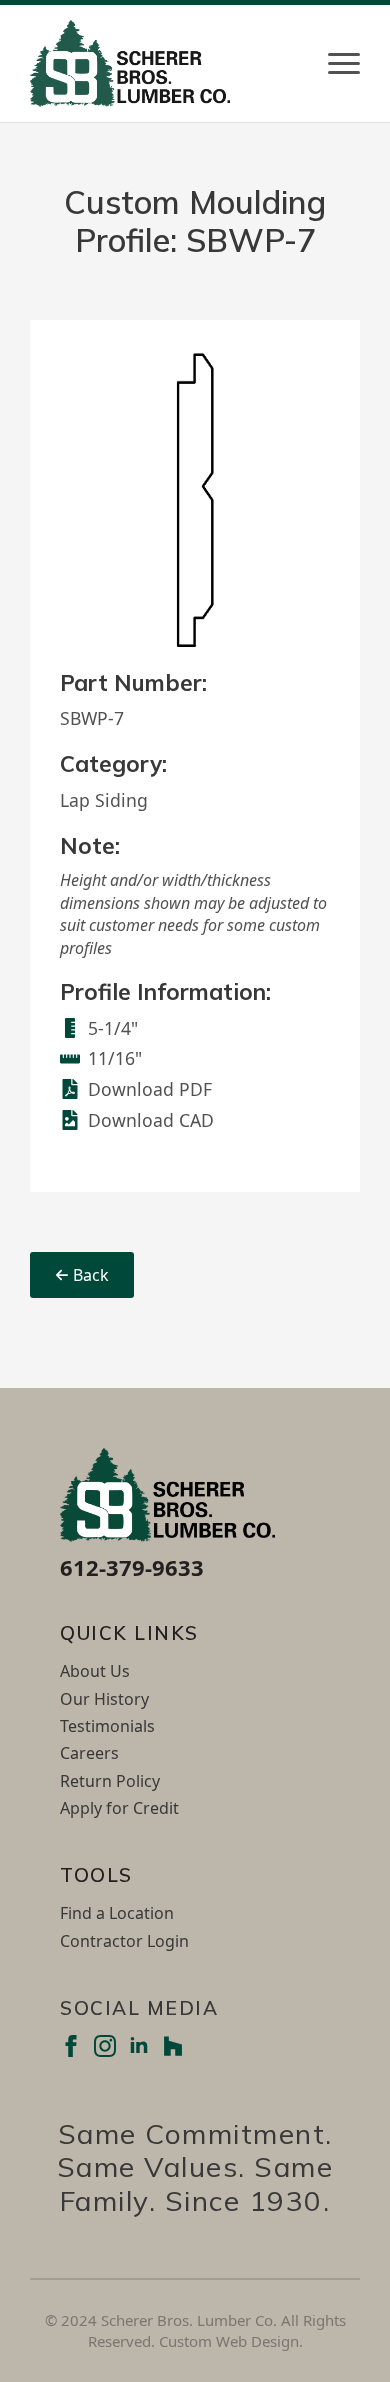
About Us (95, 1671)
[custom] (173, 2046)
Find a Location (117, 1913)
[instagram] (105, 2046)
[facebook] (71, 2046)
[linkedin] (139, 2046)
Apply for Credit (119, 1808)
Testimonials (107, 1726)
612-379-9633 (132, 1567)
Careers (89, 1753)
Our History (104, 1699)
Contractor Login (124, 1941)
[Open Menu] (344, 63)
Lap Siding (104, 800)
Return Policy (110, 1781)
